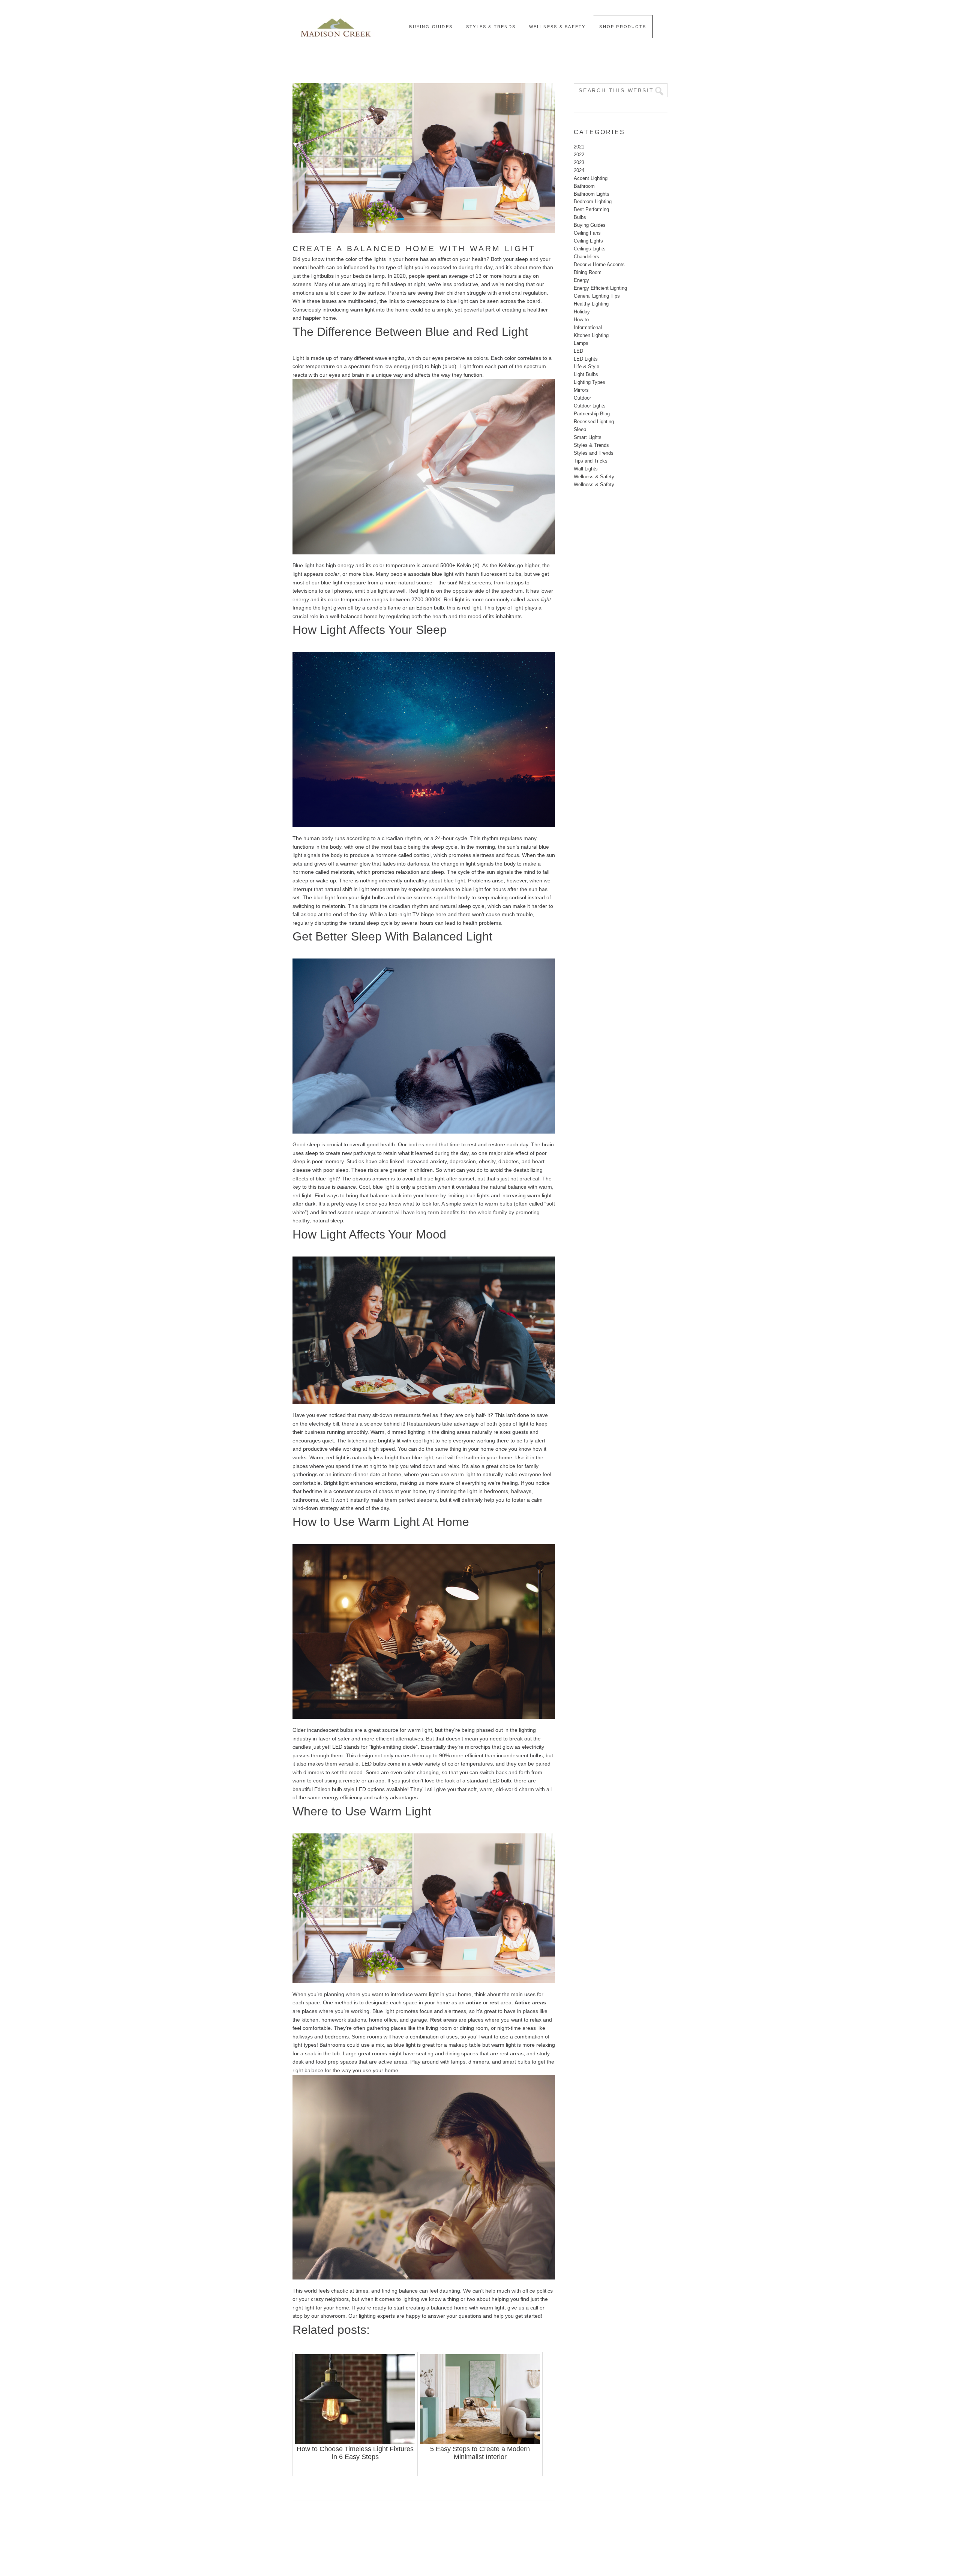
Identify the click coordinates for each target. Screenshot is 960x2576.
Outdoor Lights (590, 406)
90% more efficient (461, 1755)
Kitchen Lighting (591, 335)
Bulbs (580, 217)
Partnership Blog (592, 414)
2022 (579, 155)
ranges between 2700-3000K (406, 599)
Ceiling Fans (587, 233)
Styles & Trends (591, 445)
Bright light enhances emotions (360, 1483)
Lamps (581, 343)
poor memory (328, 1161)
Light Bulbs (586, 374)
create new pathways (351, 1153)
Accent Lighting (591, 178)
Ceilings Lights (590, 249)
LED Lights (586, 359)
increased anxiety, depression (441, 1161)
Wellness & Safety (594, 477)
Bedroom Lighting (593, 201)
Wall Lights (586, 469)
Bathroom (584, 186)
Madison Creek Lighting (336, 26)
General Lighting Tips (597, 296)
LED (578, 351)
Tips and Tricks (591, 461)
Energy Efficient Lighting (600, 288)
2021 (579, 147)
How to (581, 320)
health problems (482, 923)
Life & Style (586, 366)
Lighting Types (589, 382)
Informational (588, 327)
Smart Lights (588, 437)
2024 (579, 170)
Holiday (582, 312)
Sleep (580, 429)
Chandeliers (586, 257)
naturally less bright (375, 1457)
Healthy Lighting (591, 304)
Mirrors (581, 390)
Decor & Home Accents (599, 264)
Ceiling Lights (588, 241)
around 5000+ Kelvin (446, 565)
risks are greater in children (400, 1170)
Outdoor (582, 398)
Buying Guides (590, 225)
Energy (581, 280)
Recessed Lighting (594, 422)
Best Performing (591, 209)
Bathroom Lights (592, 194)
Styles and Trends (594, 453)
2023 (579, 162)
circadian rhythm (401, 838)
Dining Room (588, 272)
